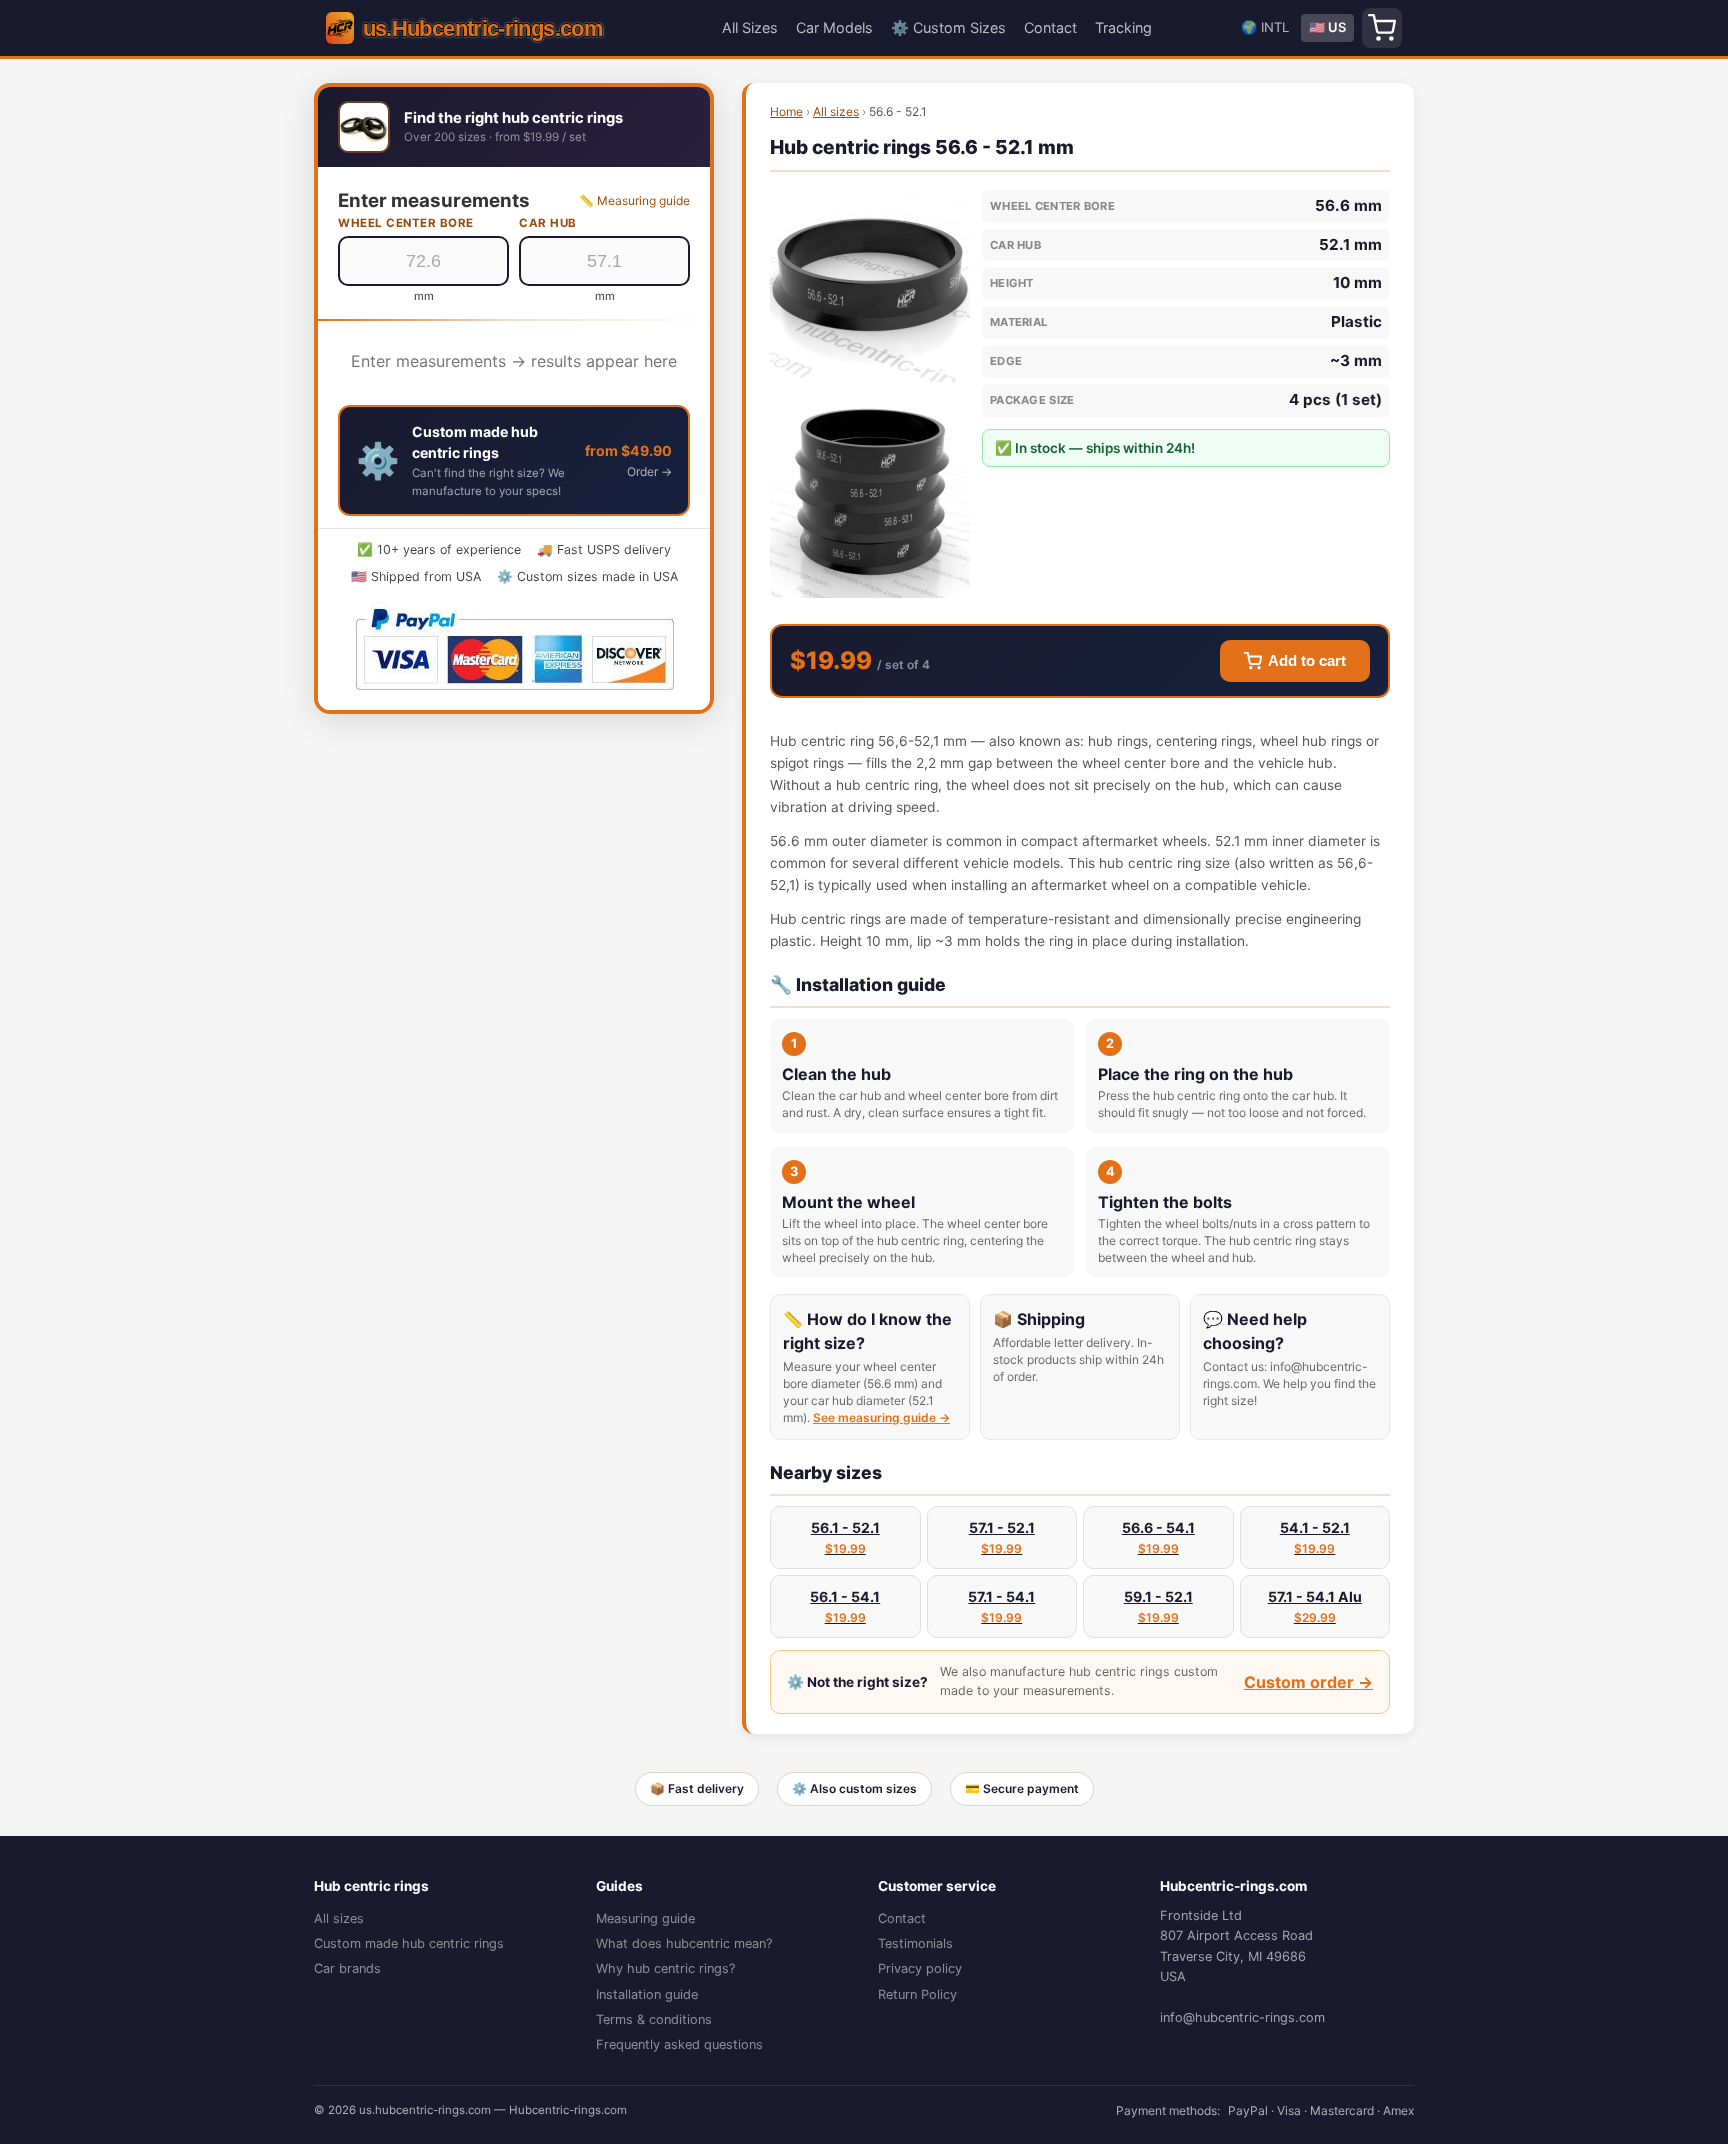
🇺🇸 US (1327, 27)
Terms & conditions (654, 2019)
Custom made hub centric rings (409, 1943)
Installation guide (647, 1994)
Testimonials (915, 1943)
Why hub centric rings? (665, 1968)
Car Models (834, 27)
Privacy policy (920, 1968)
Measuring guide (645, 1918)
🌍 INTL (1265, 27)
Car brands (347, 1968)
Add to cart (1307, 661)
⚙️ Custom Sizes (948, 27)
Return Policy (917, 1994)
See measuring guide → (881, 1417)
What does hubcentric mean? (684, 1943)
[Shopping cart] (1382, 28)
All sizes (836, 111)
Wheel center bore (406, 223)
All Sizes (750, 27)
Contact (1050, 27)
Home (786, 111)
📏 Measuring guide (634, 200)
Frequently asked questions (679, 2044)
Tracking (1123, 27)
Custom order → (1308, 1682)
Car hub (548, 223)
